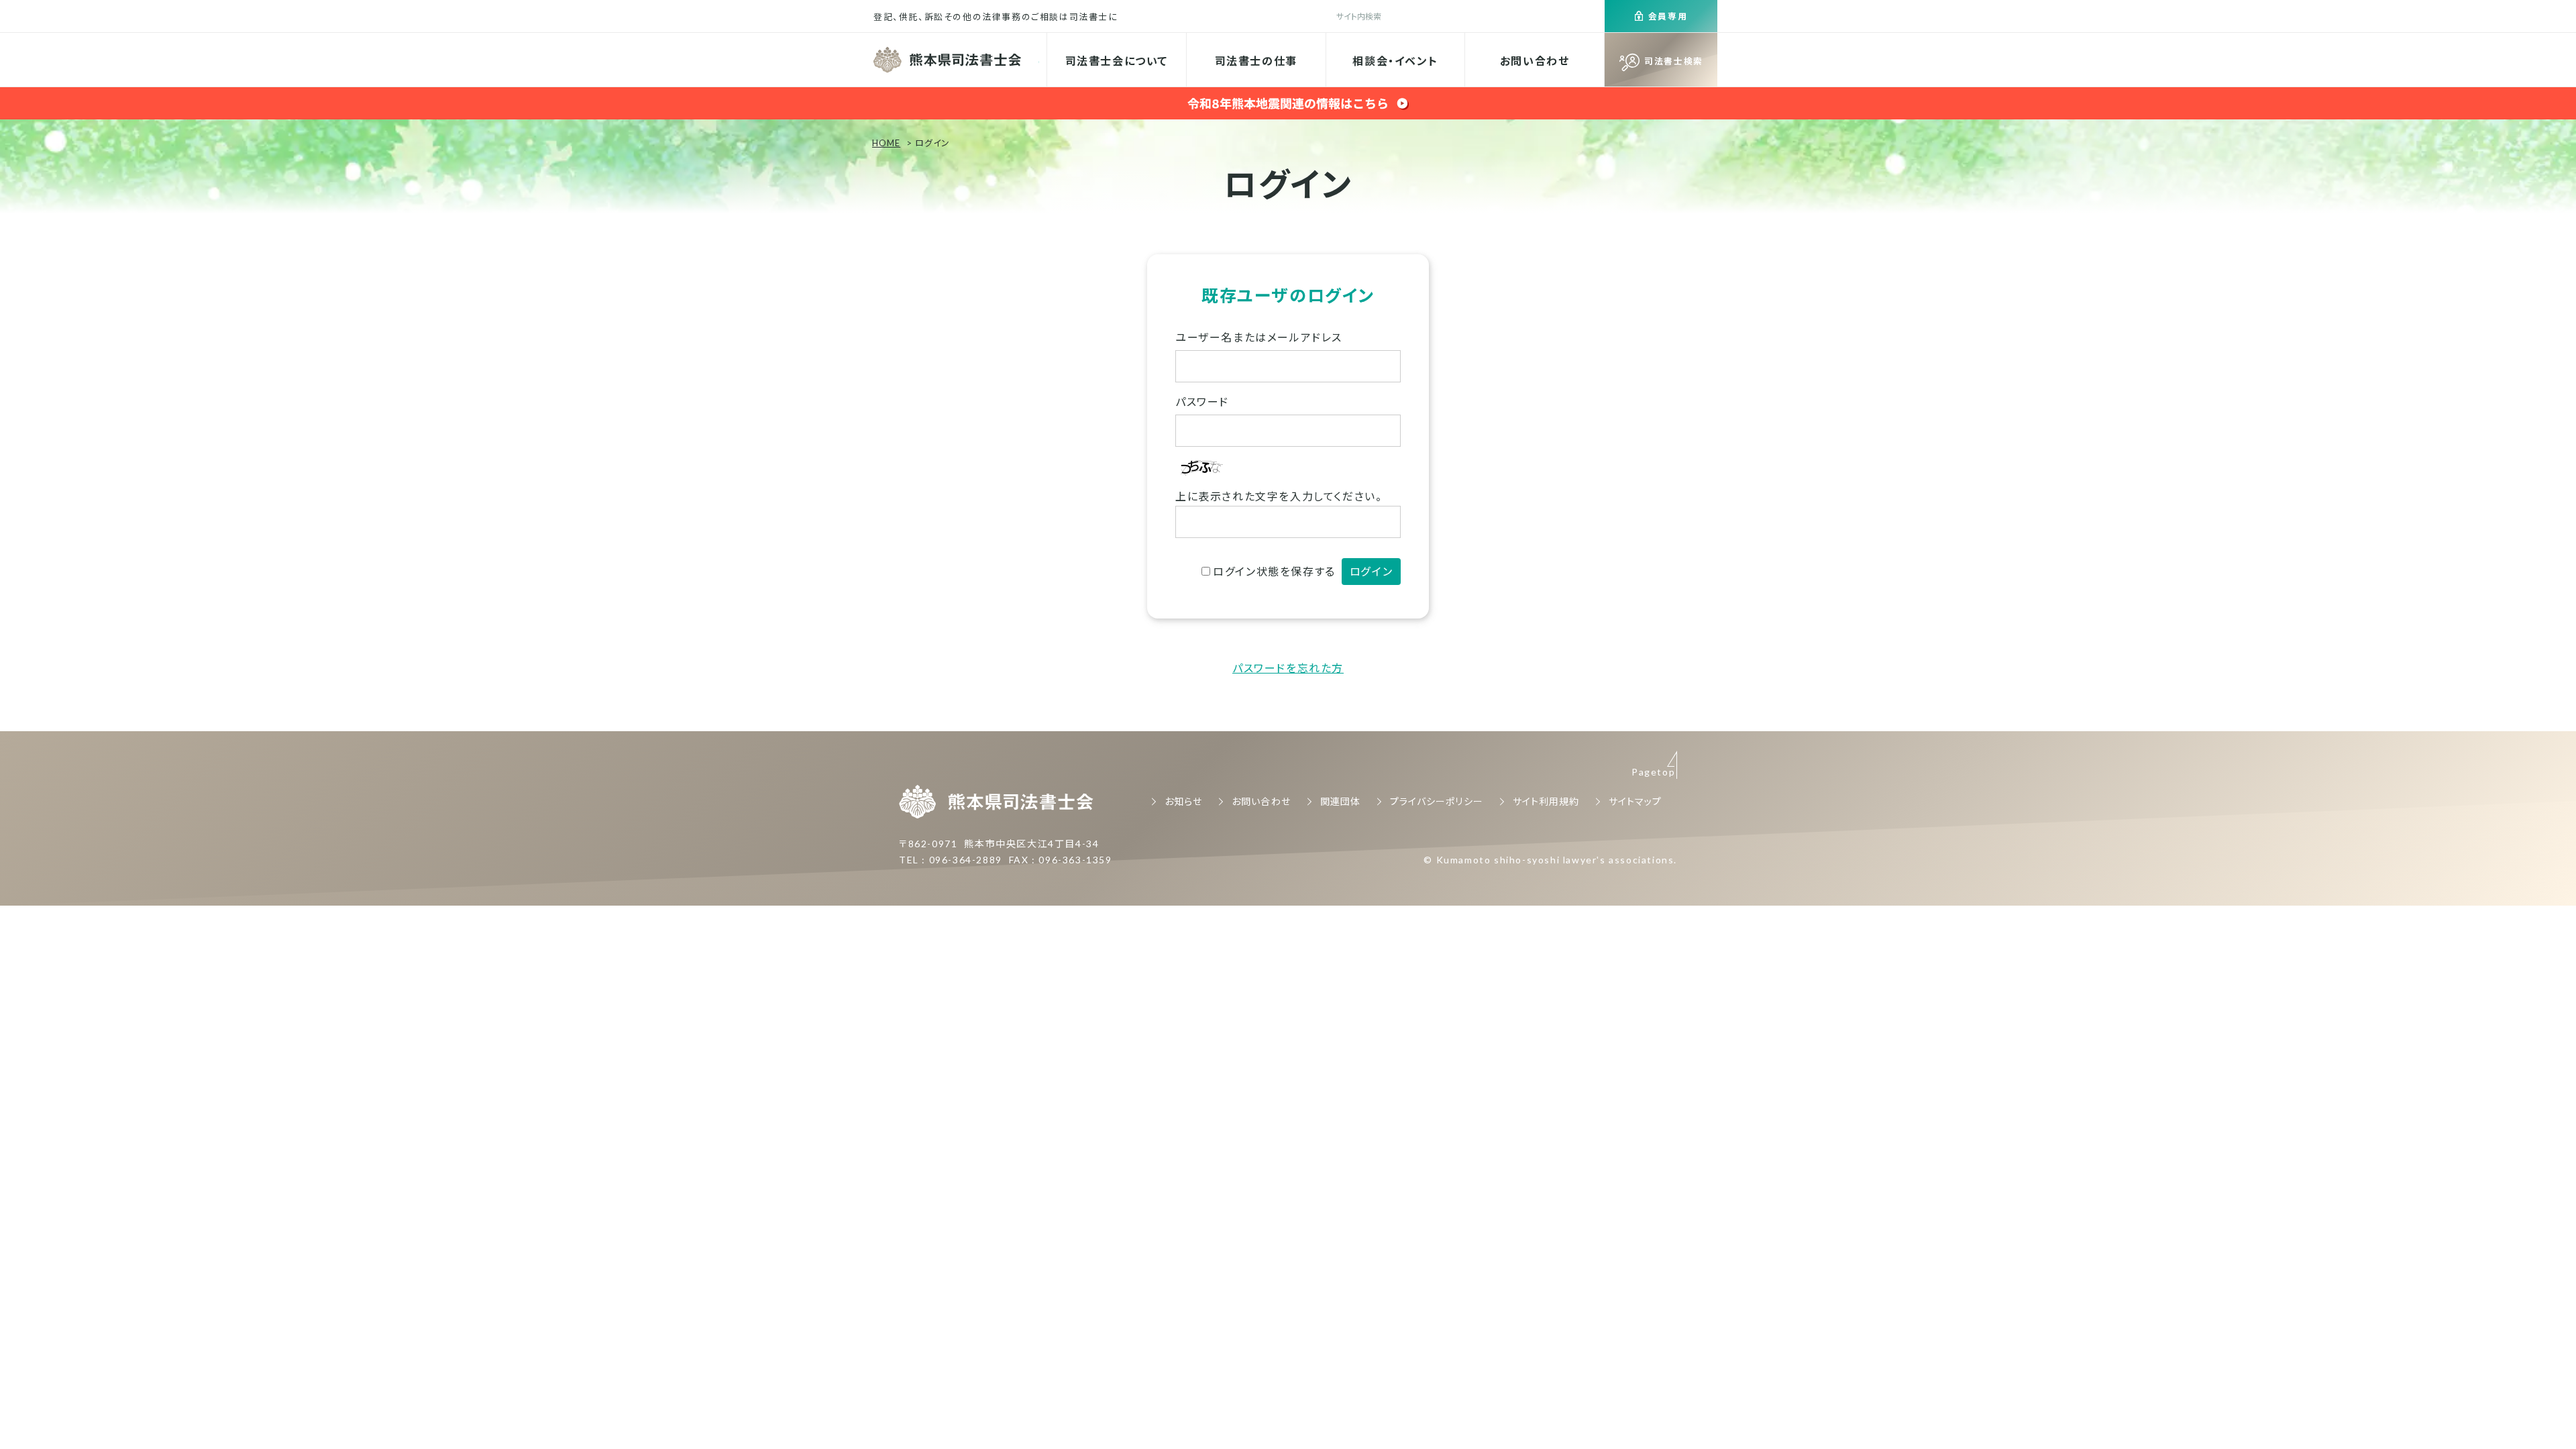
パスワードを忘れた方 (1288, 668)
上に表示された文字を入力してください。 (1279, 496)
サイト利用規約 (1546, 801)
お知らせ (1183, 801)
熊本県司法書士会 (949, 60)
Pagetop (1653, 772)
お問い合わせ (1535, 61)
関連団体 (1340, 801)
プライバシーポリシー (1437, 801)
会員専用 (1668, 16)
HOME (886, 143)
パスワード (1202, 401)
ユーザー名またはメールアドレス (1259, 337)
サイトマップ (1635, 801)
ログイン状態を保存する (1274, 571)
